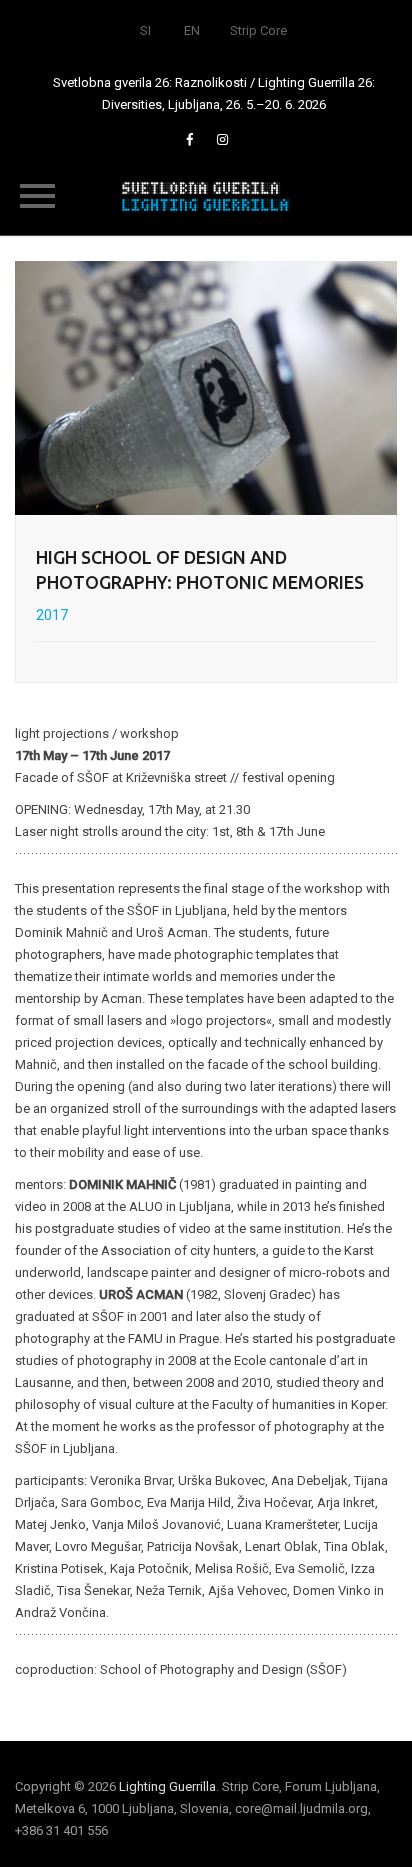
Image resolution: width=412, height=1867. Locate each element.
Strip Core (258, 30)
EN (192, 30)
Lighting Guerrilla (167, 1786)
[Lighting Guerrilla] (206, 195)
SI (145, 30)
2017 (52, 615)
